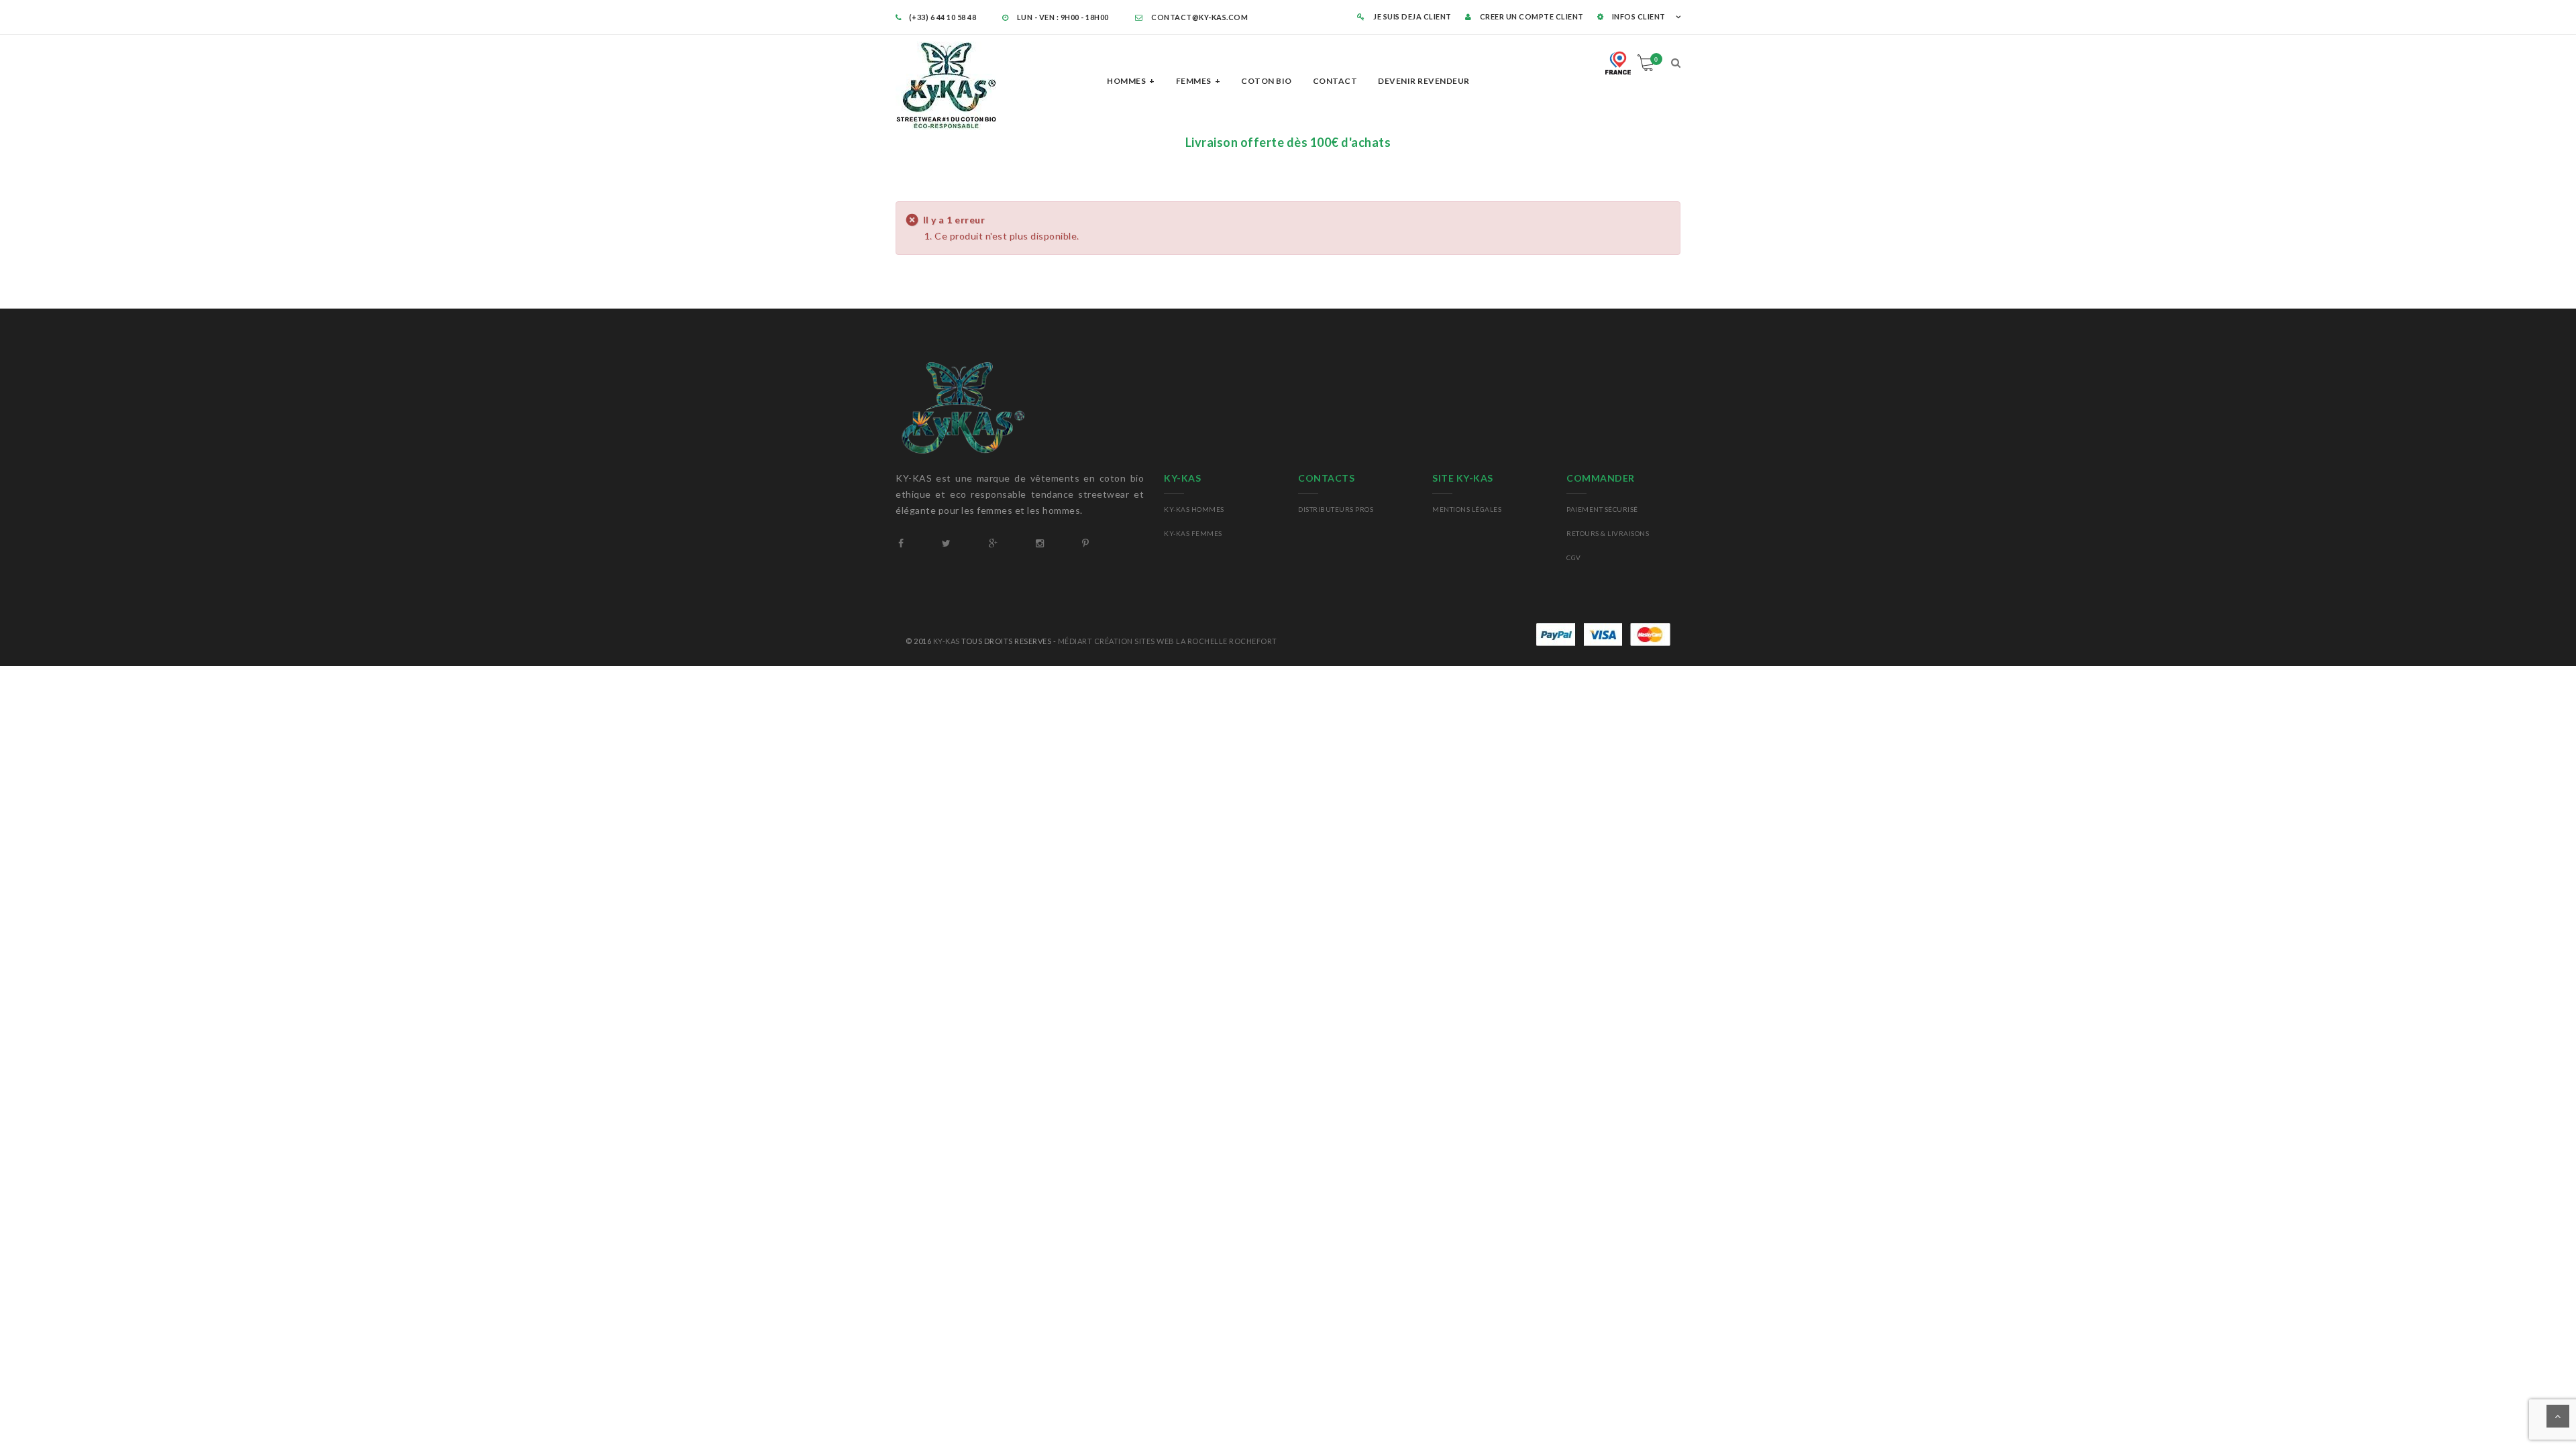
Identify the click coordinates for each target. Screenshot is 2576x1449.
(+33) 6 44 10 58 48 (944, 17)
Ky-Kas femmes (1193, 533)
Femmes (1194, 81)
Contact (1335, 81)
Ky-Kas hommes (1194, 509)
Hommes (1126, 81)
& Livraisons (1624, 533)
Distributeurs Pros (1336, 509)
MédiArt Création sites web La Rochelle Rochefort (1168, 641)
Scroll (2558, 1416)
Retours (1583, 533)
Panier (1656, 59)
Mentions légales (1467, 509)
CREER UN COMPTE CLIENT (1531, 16)
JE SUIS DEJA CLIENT (1412, 16)
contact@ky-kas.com (1199, 17)
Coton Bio (1267, 81)
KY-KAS (947, 641)
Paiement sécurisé (1602, 509)
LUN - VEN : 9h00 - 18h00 (1062, 17)
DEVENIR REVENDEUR (1424, 81)
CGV (1574, 557)
